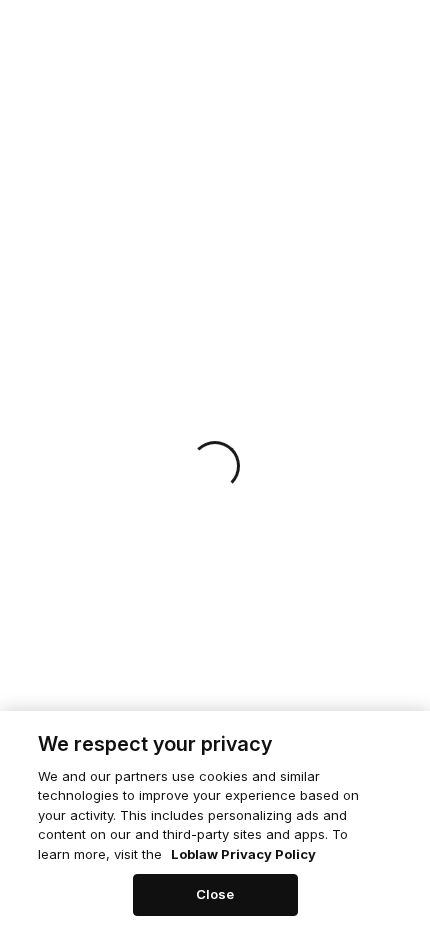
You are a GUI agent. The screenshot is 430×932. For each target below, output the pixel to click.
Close (215, 894)
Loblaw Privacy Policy (243, 854)
